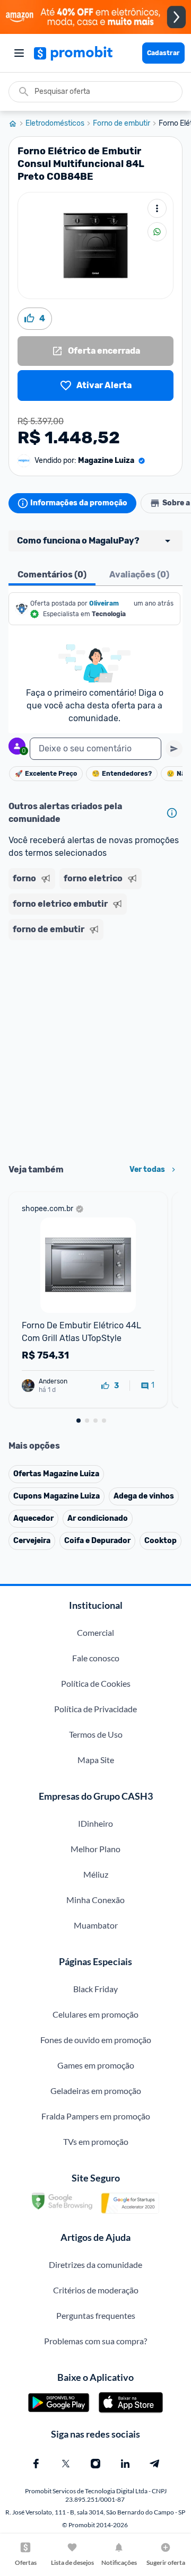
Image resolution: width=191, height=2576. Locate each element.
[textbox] (95, 749)
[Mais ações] (157, 208)
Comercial (95, 1632)
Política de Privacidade (95, 1709)
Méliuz (96, 1874)
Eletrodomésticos (55, 124)
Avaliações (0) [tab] (139, 575)
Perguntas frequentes (96, 2315)
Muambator (96, 1925)
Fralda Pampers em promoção (96, 2116)
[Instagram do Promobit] (95, 2464)
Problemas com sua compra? (95, 2341)
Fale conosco (96, 1658)
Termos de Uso (96, 1734)
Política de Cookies (96, 1683)
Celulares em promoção (95, 2014)
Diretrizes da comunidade (95, 2264)
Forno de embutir (121, 124)
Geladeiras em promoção (96, 2091)
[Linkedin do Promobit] (125, 2464)
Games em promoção (96, 2065)
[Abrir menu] (19, 53)
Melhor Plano (95, 1849)
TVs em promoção (96, 2141)
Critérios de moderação (96, 2290)
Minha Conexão (95, 1900)
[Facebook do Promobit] (36, 2464)
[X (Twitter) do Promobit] (66, 2464)
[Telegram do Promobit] (155, 2464)
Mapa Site (96, 1760)
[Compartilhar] (157, 232)
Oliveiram (104, 603)
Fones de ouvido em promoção (96, 2040)
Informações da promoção (79, 503)
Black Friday (95, 1989)
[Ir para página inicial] (17, 124)
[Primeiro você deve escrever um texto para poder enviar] (174, 749)
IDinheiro (95, 1823)
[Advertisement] (95, 1048)
